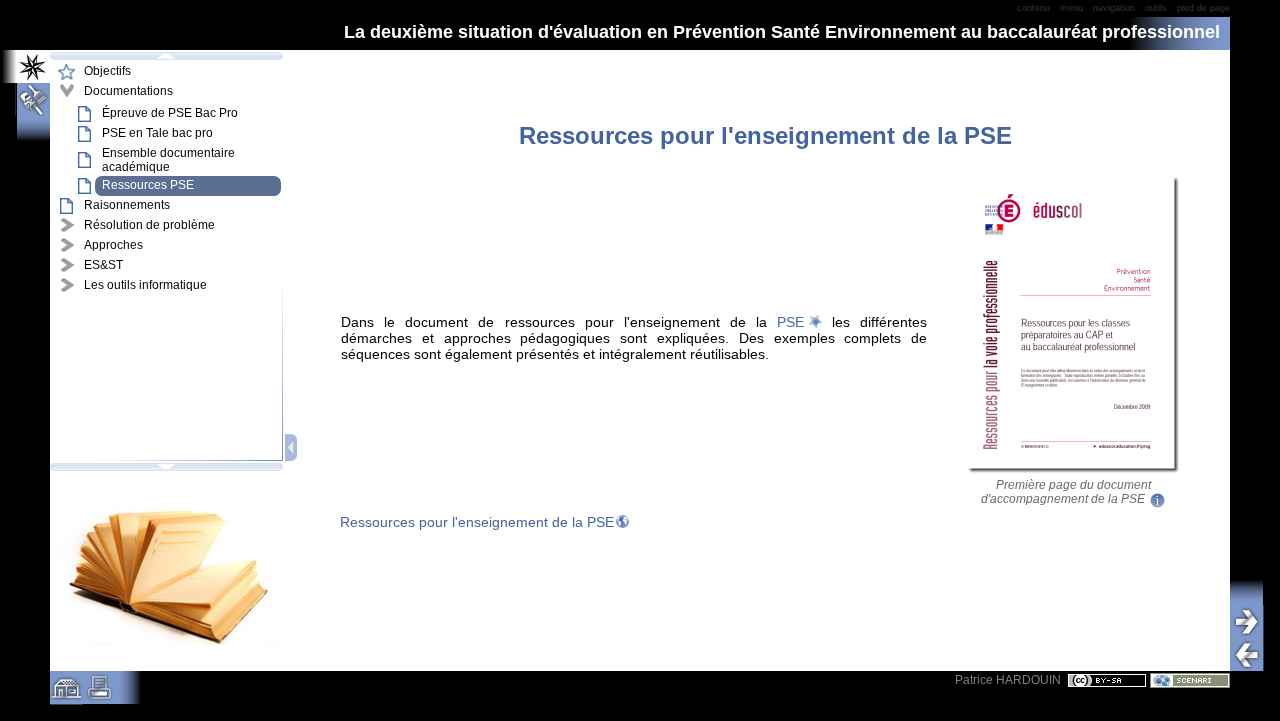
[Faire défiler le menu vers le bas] (166, 467)
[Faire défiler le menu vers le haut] (166, 56)
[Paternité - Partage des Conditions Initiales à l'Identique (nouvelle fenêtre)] (1107, 680)
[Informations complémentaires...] (1155, 499)
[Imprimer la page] (99, 695)
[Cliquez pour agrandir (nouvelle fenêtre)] (1073, 471)
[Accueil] (66, 695)
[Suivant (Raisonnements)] (1254, 621)
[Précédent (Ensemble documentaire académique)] (1254, 654)
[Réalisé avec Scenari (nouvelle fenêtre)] (1190, 680)
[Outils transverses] (26, 99)
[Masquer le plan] (292, 447)
